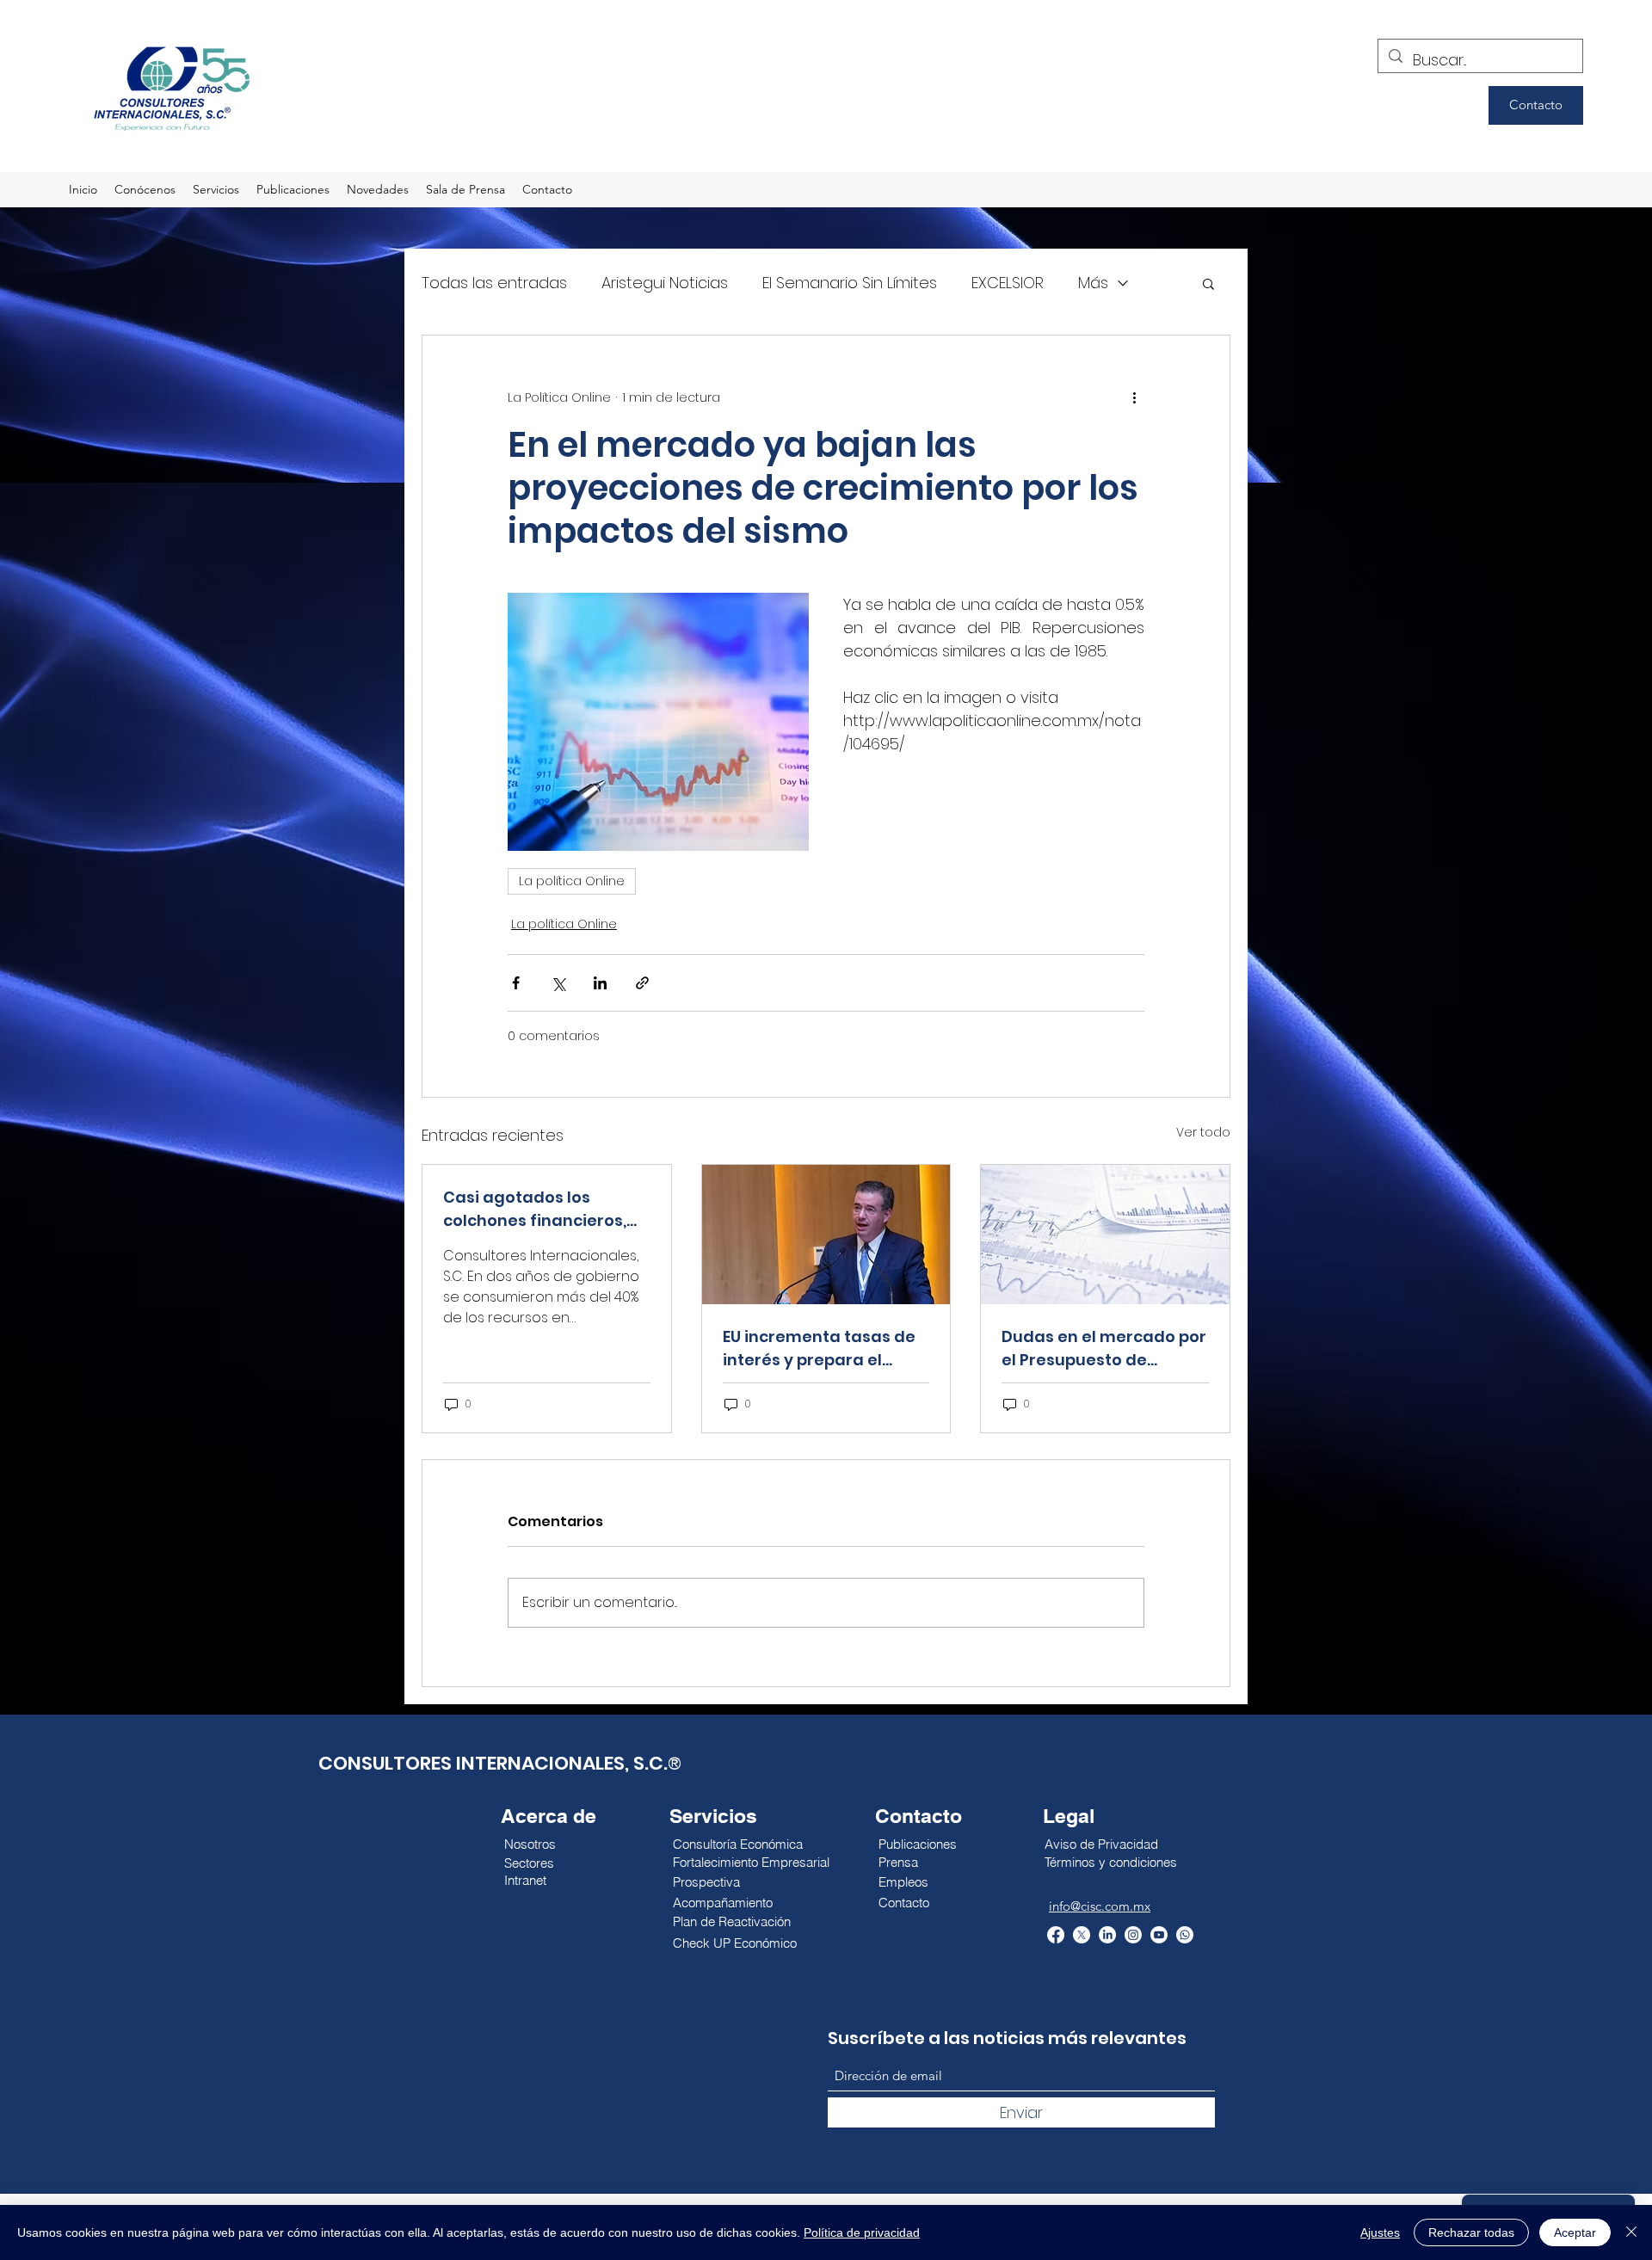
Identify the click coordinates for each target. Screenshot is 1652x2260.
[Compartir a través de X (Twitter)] (558, 983)
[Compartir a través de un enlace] (642, 983)
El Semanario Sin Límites (850, 283)
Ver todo (1203, 1132)
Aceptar (1575, 2232)
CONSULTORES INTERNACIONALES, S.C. (493, 1763)
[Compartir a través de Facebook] (516, 983)
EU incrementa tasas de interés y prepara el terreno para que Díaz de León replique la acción (825, 1349)
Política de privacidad (862, 2232)
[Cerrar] (1631, 2232)
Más (1093, 283)
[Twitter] (1082, 1935)
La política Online (572, 881)
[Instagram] (1133, 1935)
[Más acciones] (1134, 397)
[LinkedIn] (1107, 1935)
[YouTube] (1159, 1935)
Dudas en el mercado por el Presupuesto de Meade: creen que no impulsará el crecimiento (1104, 1349)
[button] (1208, 283)
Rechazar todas (1471, 2232)
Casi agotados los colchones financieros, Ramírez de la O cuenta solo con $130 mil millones (546, 1209)
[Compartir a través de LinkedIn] (600, 983)
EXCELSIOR (1008, 283)
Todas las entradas (494, 283)
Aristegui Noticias (665, 283)
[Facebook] (1056, 1935)
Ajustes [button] (1380, 2232)
